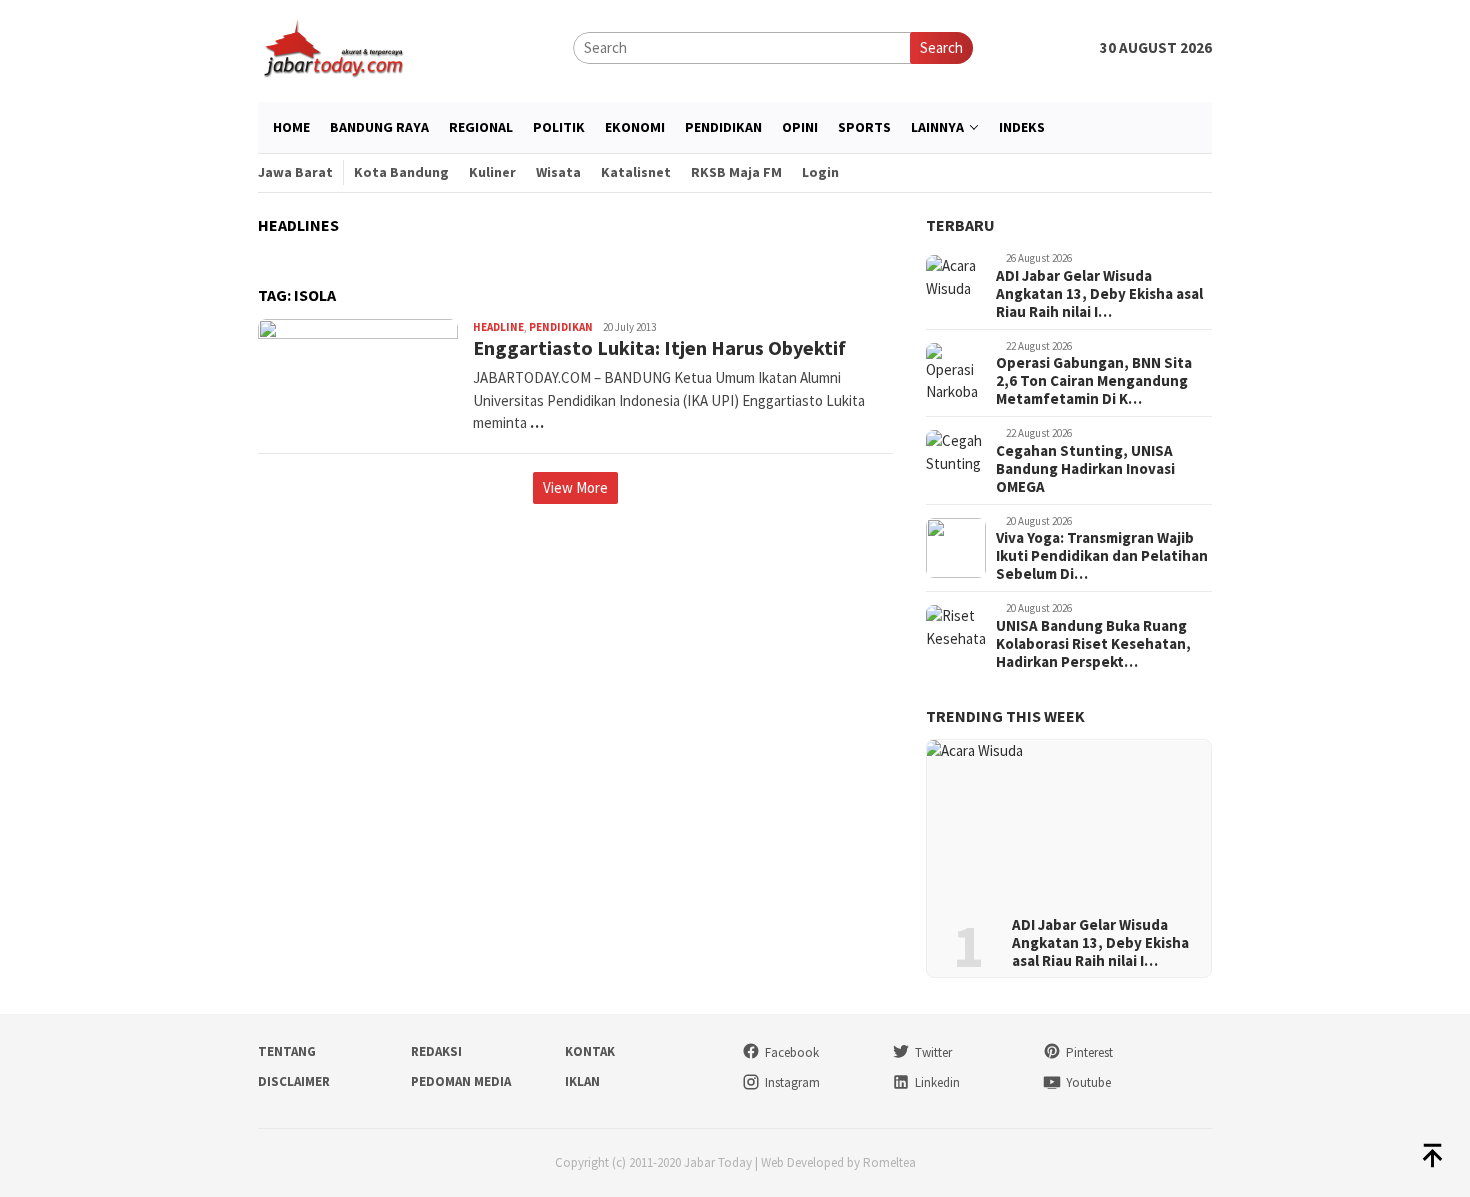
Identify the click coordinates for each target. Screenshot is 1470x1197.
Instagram (792, 1082)
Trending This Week (1005, 716)
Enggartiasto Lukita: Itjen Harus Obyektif (659, 347)
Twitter (933, 1052)
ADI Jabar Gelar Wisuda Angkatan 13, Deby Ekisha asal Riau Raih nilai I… (1099, 294)
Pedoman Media (461, 1081)
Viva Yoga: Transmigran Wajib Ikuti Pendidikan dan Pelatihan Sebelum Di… (1102, 556)
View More (575, 487)
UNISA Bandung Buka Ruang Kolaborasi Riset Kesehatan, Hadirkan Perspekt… (1093, 644)
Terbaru (960, 225)
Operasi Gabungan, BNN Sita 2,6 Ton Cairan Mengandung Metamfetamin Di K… (1094, 381)
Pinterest (1089, 1052)
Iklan (582, 1081)
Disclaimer (294, 1081)
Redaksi (436, 1051)
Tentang (287, 1051)
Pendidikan (561, 327)
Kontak (590, 1051)
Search (941, 47)
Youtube (1088, 1082)
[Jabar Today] (333, 46)
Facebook (792, 1052)
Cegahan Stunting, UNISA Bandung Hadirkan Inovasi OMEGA (1085, 469)
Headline (498, 327)
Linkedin (937, 1082)
